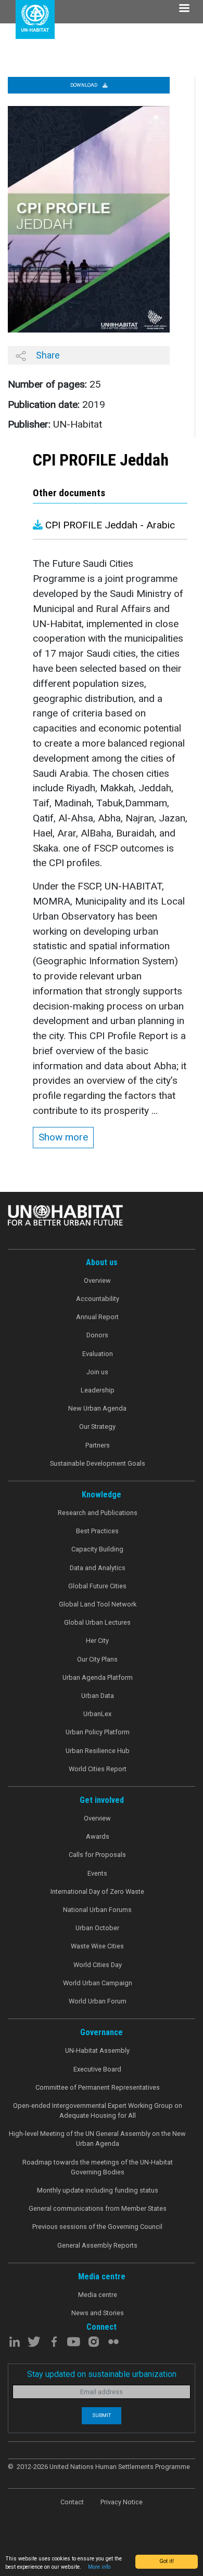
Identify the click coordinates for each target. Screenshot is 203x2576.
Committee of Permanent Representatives (98, 2087)
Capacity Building (97, 1549)
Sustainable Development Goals (98, 1463)
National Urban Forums (97, 1910)
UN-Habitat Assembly (97, 2050)
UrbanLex (97, 1714)
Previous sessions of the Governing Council (97, 2227)
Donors (97, 1335)
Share (47, 355)
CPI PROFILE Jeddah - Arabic (109, 525)
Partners (98, 1445)
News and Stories (98, 2313)
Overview (97, 1280)
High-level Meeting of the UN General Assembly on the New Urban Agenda (97, 2139)
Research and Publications (98, 1513)
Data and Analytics (98, 1568)
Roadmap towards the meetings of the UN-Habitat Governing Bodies (98, 2167)
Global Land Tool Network (98, 1604)
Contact (72, 2502)
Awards (98, 1836)
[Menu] (184, 9)
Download (84, 85)
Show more (63, 1137)
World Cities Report (98, 1769)
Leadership (98, 1390)
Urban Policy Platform (98, 1732)
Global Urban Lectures (97, 1622)
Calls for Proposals (97, 1855)
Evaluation (98, 1354)
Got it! (167, 2561)
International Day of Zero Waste (97, 1891)
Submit (102, 2415)
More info (99, 2567)
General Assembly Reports (97, 2245)
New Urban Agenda (97, 1408)
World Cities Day (98, 1965)
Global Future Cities (97, 1586)
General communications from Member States (98, 2208)
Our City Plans (97, 1659)
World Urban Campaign (98, 1983)
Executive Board (97, 2069)
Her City (97, 1641)
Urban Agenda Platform (98, 1677)
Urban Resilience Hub (98, 1751)
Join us (97, 1372)
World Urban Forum (98, 2001)
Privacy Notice (122, 2502)
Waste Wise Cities (97, 1946)
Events (97, 1873)
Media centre (98, 2295)
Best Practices (97, 1531)
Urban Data (98, 1696)
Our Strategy (97, 1426)
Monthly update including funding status (98, 2190)
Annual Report (97, 1317)
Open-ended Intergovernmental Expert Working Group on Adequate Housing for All (98, 2110)
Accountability (98, 1299)
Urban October (97, 1928)
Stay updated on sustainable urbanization (102, 2374)
